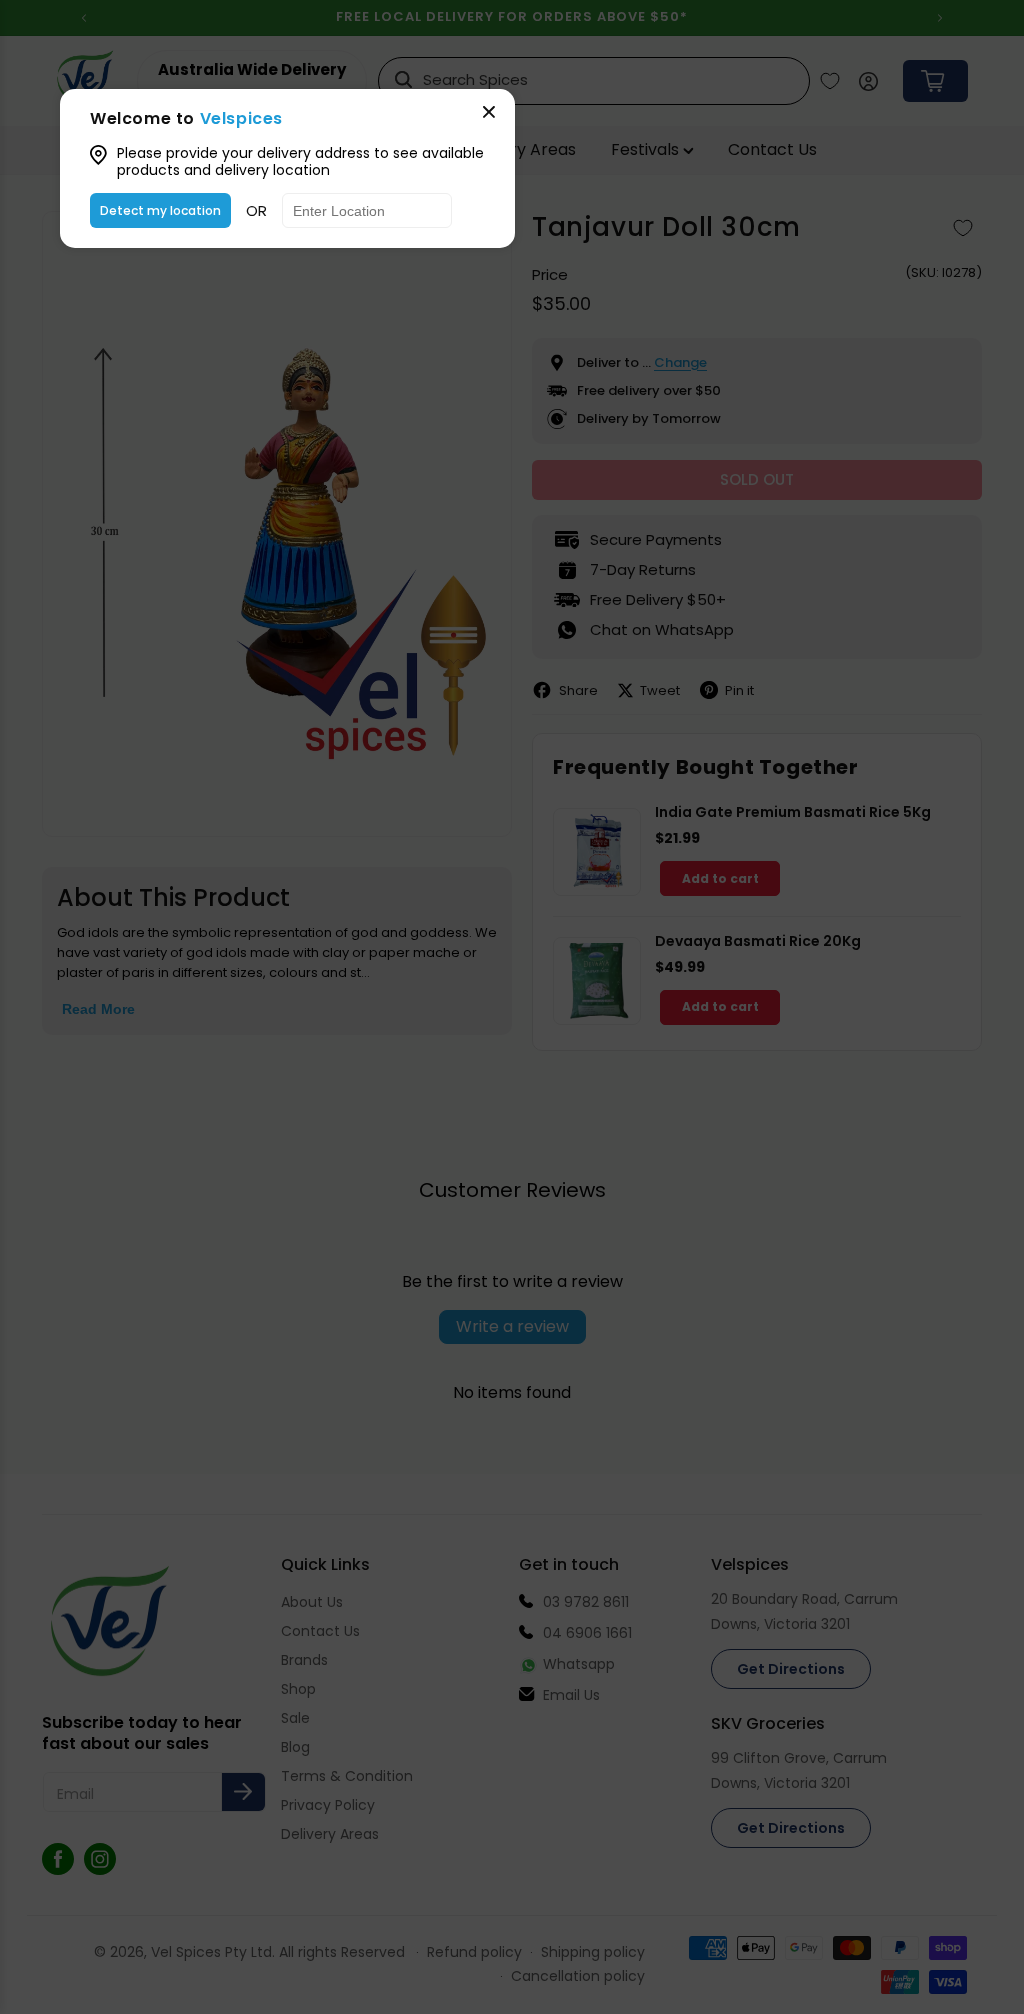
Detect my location (160, 210)
